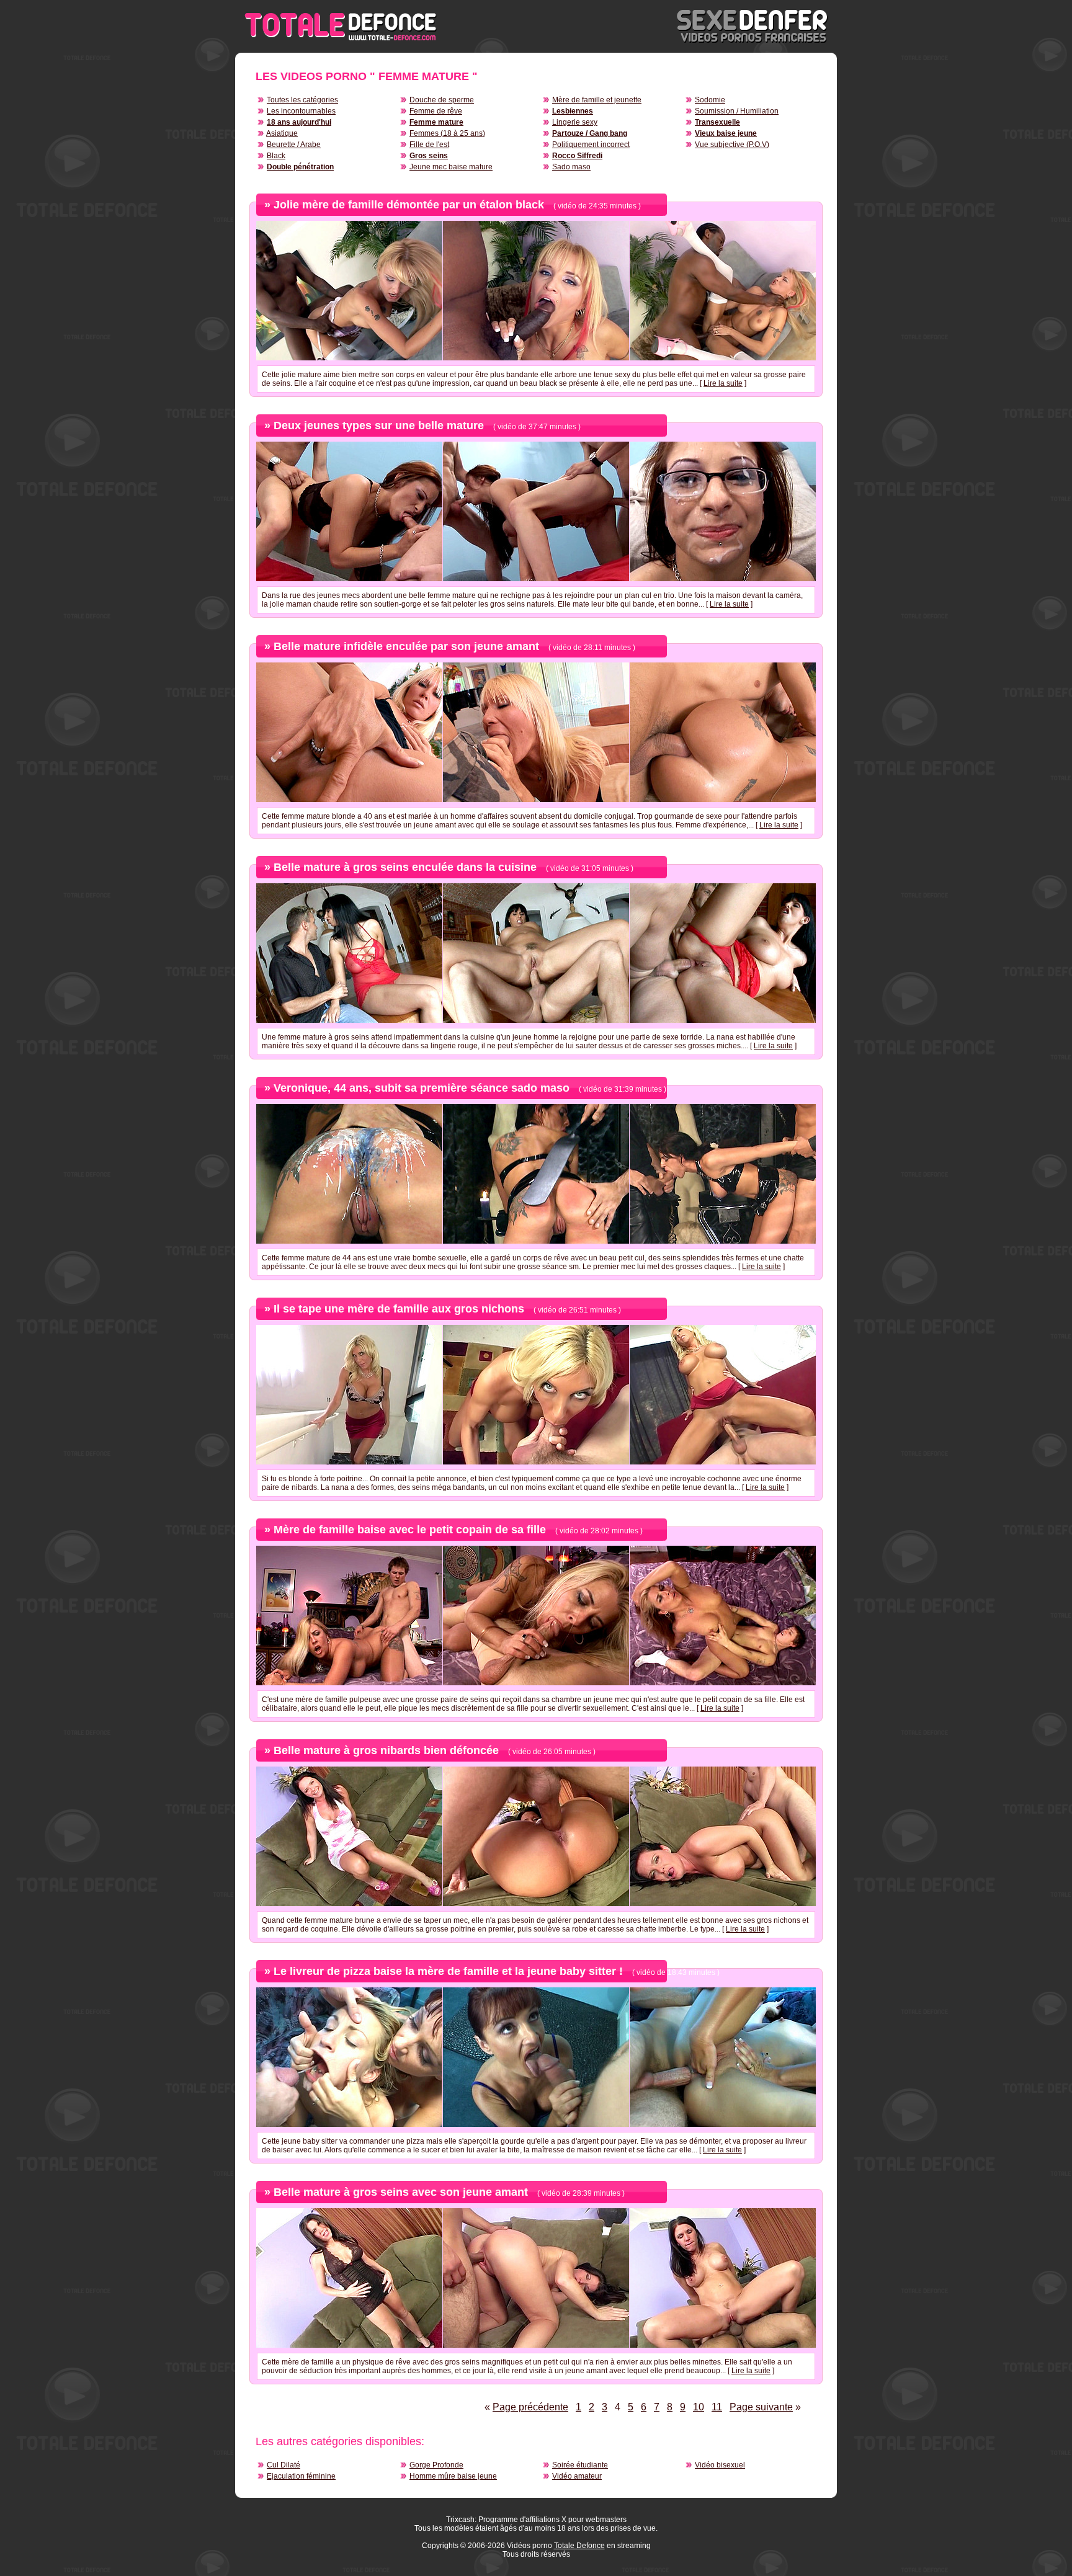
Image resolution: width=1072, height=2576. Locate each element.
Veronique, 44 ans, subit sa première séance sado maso (422, 1088)
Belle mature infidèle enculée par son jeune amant (406, 646)
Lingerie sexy (575, 122)
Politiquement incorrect (591, 145)
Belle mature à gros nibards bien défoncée (386, 1750)
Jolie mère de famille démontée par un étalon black (409, 205)
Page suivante (761, 2407)
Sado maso (571, 167)
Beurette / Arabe (294, 145)
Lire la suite (723, 383)
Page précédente (530, 2407)
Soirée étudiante (580, 2465)
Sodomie (710, 100)
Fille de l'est (429, 145)
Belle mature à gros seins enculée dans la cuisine (405, 867)
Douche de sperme (442, 100)
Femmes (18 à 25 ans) (447, 133)
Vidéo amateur (577, 2476)
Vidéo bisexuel (720, 2465)
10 (699, 2407)
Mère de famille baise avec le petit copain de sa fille (410, 1530)
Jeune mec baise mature (451, 167)
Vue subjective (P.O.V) (732, 145)
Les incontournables (301, 111)
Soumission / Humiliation (737, 111)
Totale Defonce (579, 2546)
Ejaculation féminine (301, 2476)
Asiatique (282, 133)
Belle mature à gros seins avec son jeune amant (401, 2192)
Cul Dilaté (284, 2465)
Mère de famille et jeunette (597, 100)
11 (717, 2407)
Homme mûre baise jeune (453, 2476)
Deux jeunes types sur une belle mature (379, 426)
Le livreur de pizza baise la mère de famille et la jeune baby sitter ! (448, 1971)
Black (276, 156)
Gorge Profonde (436, 2465)
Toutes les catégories (302, 100)
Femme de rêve (436, 111)
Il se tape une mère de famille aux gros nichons (399, 1309)
